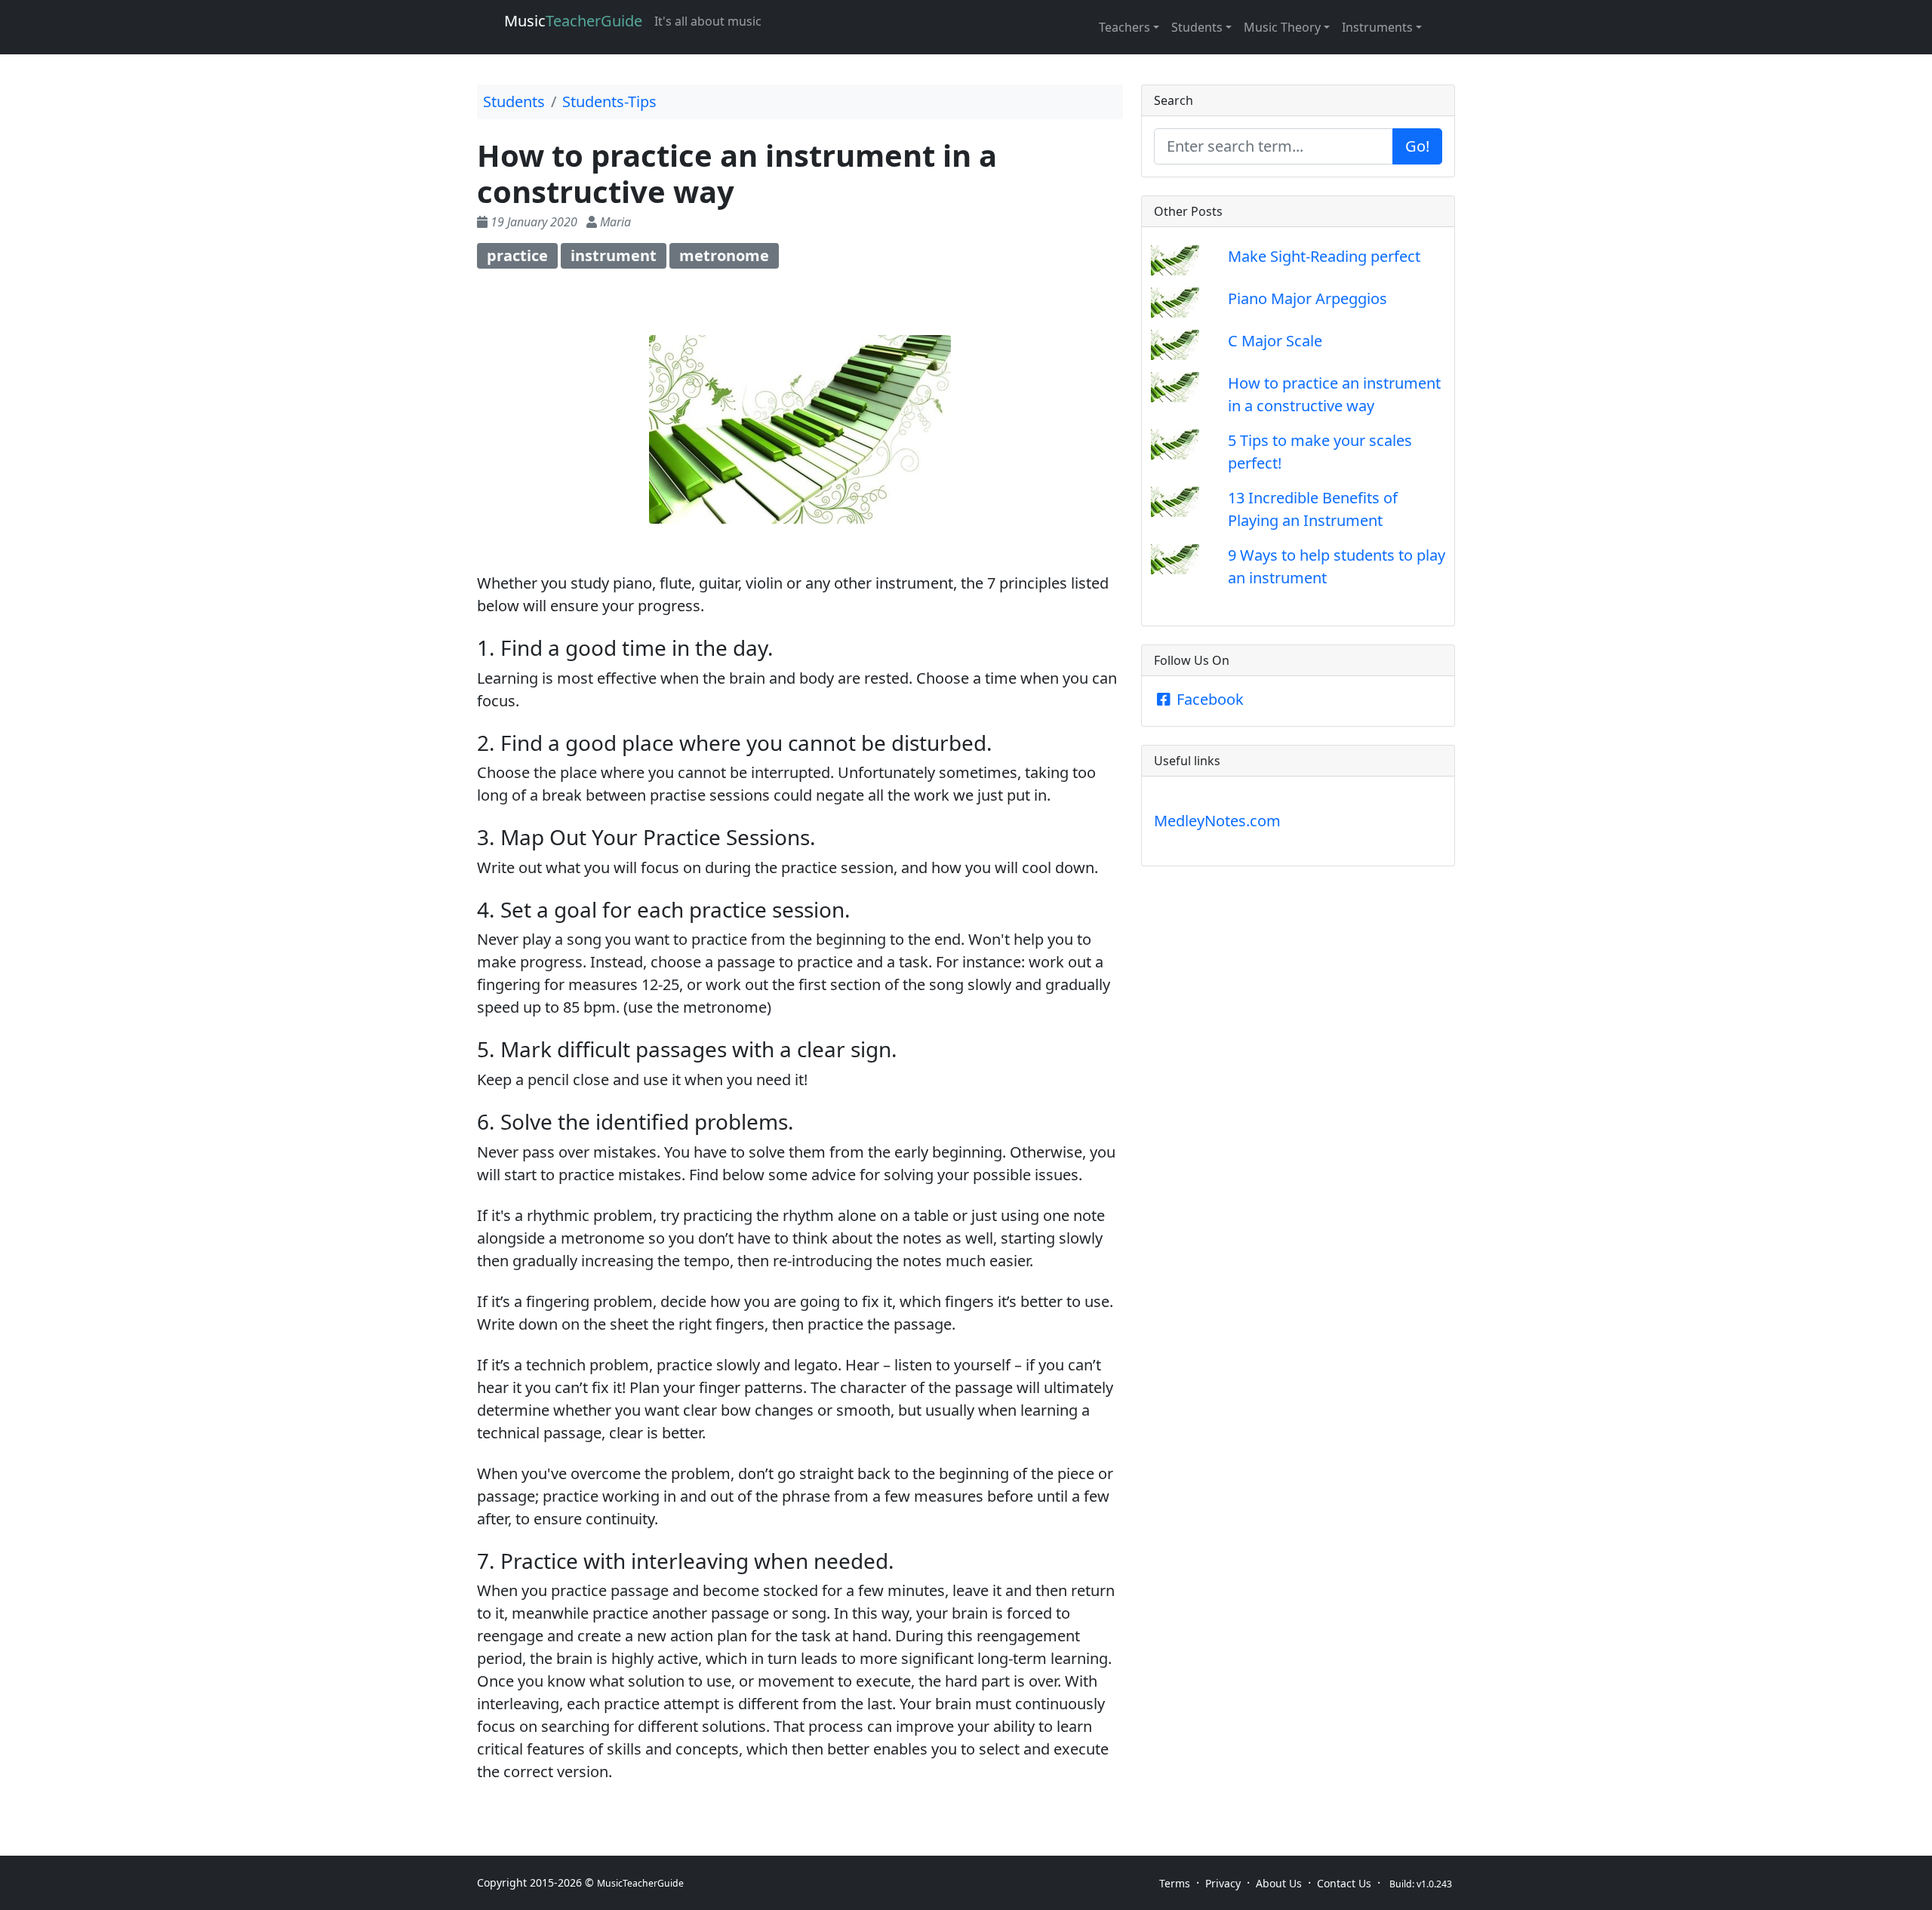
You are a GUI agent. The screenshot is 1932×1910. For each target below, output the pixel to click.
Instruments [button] (1377, 27)
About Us (1279, 1883)
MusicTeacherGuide (640, 1883)
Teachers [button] (1124, 27)
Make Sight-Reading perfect (1324, 256)
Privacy (1223, 1883)
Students (514, 101)
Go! (1417, 146)
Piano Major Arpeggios (1307, 298)
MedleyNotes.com (1217, 821)
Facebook (1208, 699)
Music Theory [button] (1282, 27)
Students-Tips (609, 101)
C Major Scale (1275, 341)
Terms (1175, 1883)
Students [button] (1197, 27)
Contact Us (1344, 1883)
